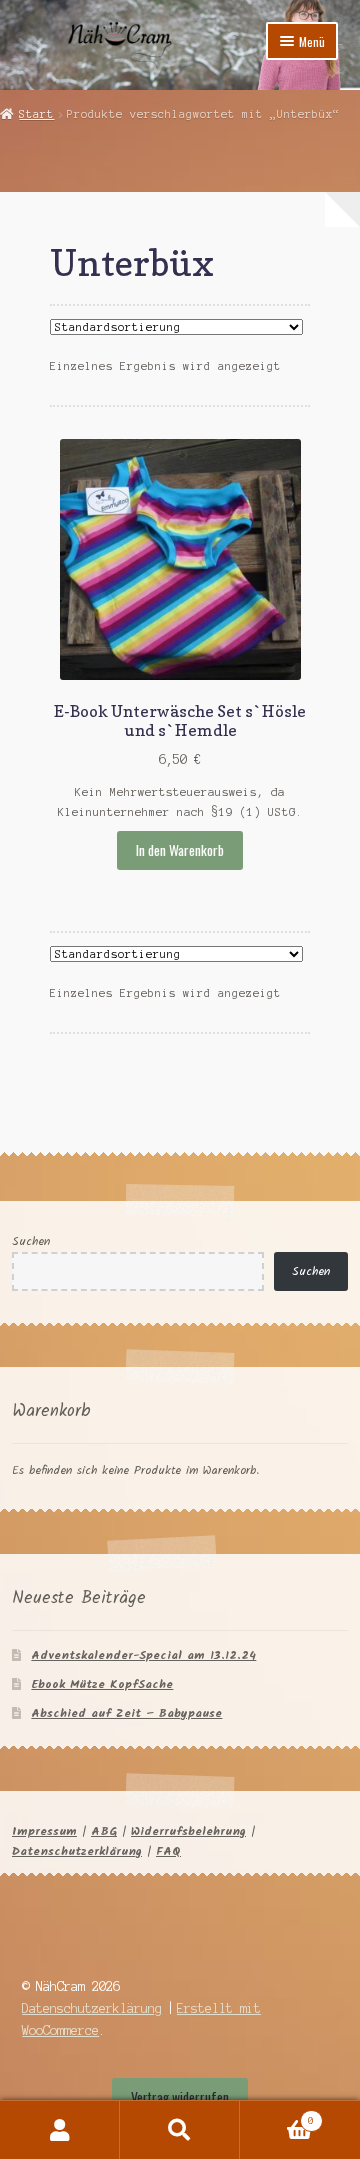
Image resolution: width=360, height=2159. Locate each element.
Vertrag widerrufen (180, 2097)
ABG (104, 1831)
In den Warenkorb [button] (180, 850)
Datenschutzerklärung (77, 1851)
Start (36, 114)
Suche (180, 2130)
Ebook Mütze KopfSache (102, 1684)
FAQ (168, 1851)
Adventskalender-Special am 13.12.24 (143, 1655)
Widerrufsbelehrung (188, 1831)
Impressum (44, 1831)
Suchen (31, 1241)
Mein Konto (60, 2130)
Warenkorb (277, 2115)
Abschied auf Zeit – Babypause (126, 1713)
